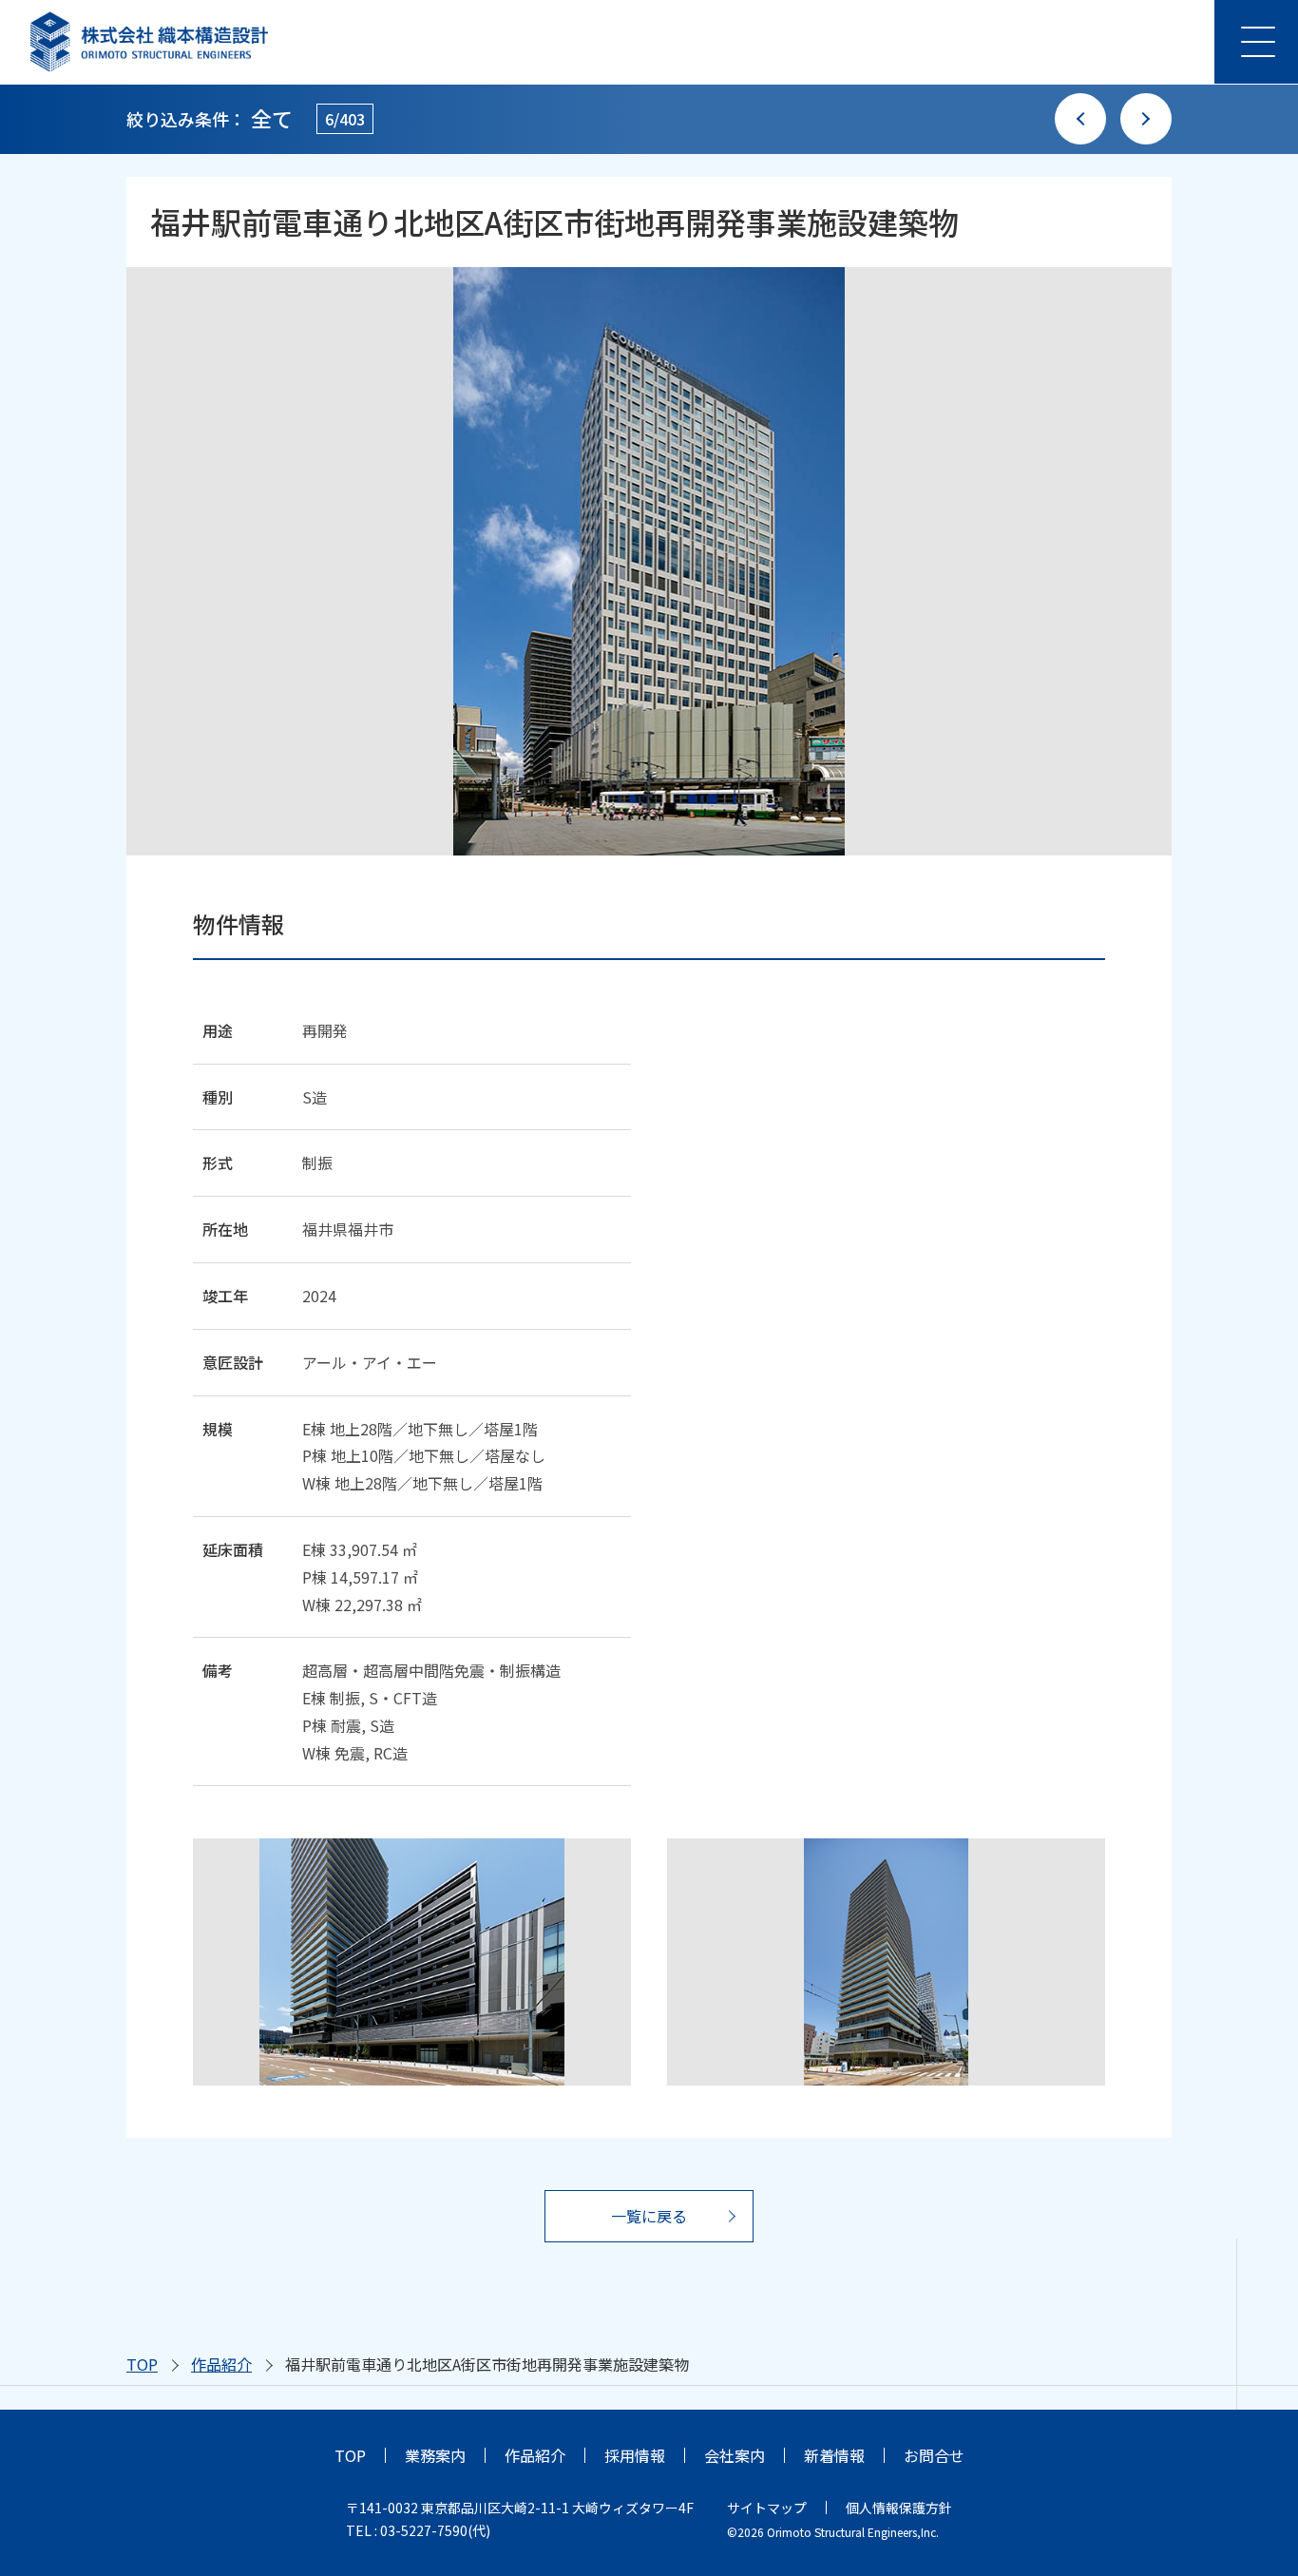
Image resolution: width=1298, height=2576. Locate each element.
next (1146, 119)
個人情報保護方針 (899, 2508)
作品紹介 (221, 2364)
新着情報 (834, 2455)
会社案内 (735, 2455)
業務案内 (435, 2455)
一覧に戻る (649, 2216)
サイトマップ (767, 2508)
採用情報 (635, 2455)
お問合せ (934, 2455)
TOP (142, 2364)
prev (1080, 119)
